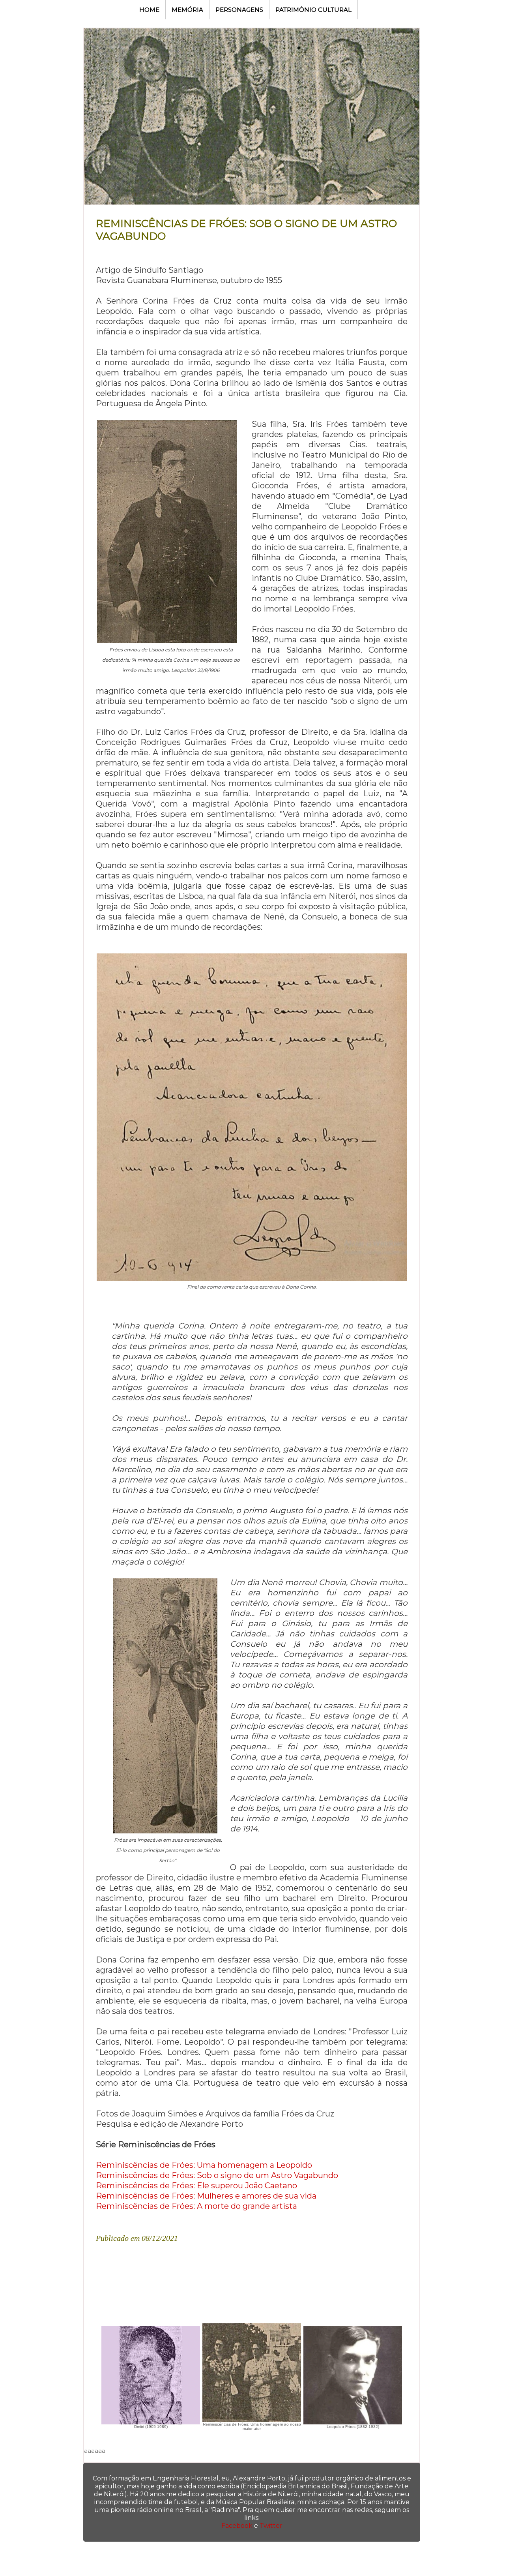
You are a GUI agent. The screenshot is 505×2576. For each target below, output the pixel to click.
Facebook (237, 2526)
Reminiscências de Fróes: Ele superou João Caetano (196, 2186)
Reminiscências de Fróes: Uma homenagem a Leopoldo (204, 2165)
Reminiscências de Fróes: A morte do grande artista (196, 2206)
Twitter (271, 2526)
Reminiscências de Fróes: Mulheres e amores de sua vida (206, 2196)
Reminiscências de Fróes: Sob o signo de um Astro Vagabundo (217, 2175)
